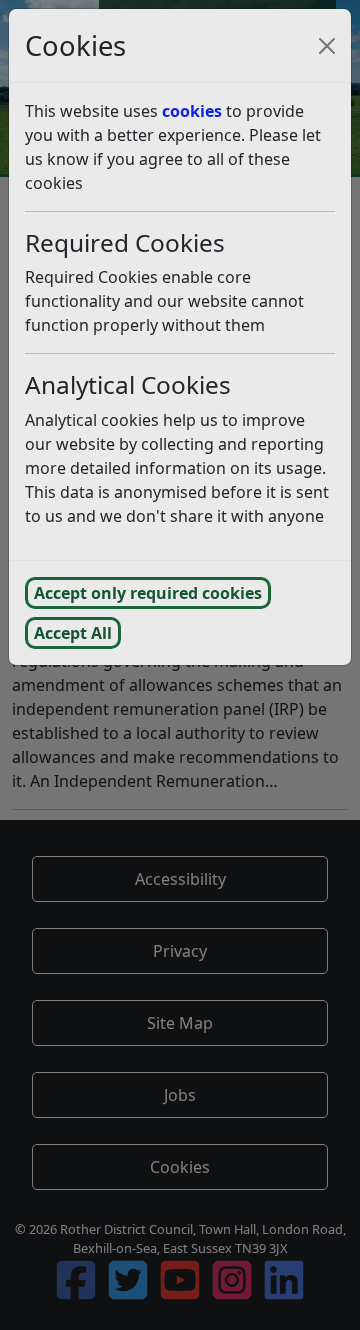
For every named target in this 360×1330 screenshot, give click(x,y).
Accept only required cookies (148, 593)
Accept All (73, 633)
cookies (192, 111)
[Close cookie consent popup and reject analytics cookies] (327, 46)
